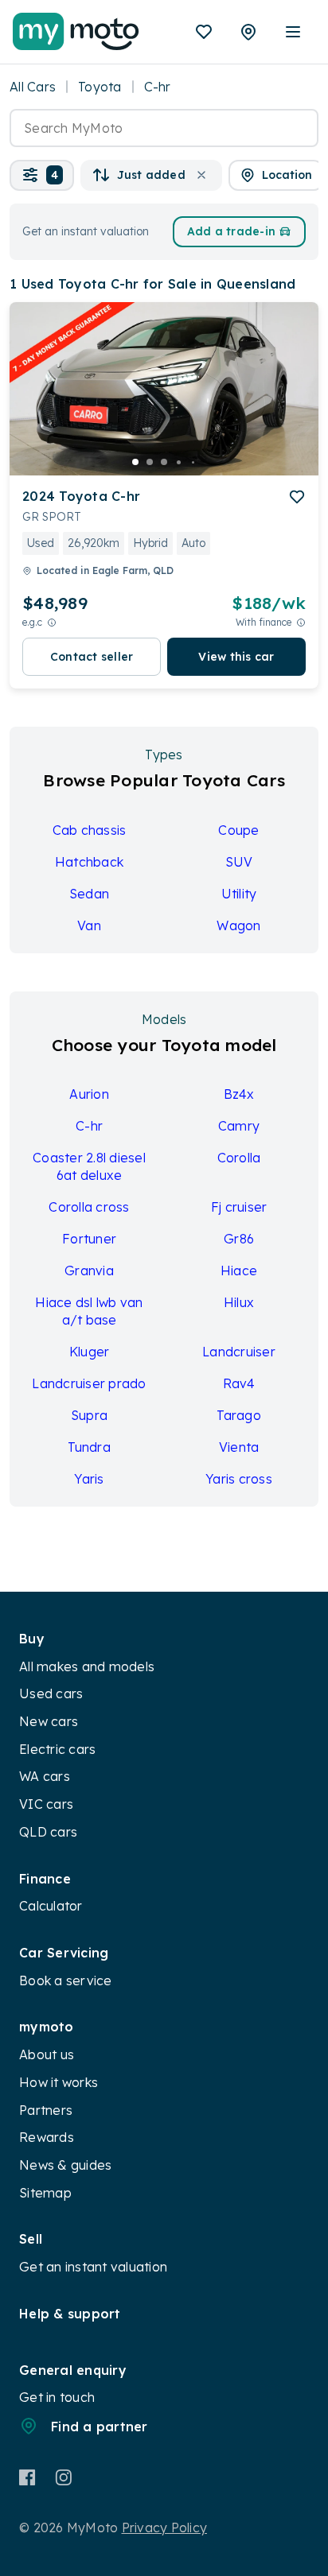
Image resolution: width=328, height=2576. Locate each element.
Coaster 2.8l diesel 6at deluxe (89, 1166)
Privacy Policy (165, 2528)
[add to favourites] (297, 497)
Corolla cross (89, 1207)
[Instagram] (63, 2477)
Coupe (238, 830)
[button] (42, 175)
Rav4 (239, 1383)
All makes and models (87, 1666)
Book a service (66, 1980)
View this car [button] (236, 657)
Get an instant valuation (93, 2267)
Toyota (100, 87)
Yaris (89, 1479)
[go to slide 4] (178, 462)
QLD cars (48, 1832)
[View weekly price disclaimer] (301, 622)
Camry (239, 1126)
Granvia (89, 1271)
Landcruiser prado (89, 1383)
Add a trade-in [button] (232, 231)
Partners (46, 2110)
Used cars (51, 1693)
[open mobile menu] (293, 32)
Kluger (90, 1352)
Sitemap (45, 2193)
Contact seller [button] (92, 657)
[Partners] (248, 32)
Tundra (89, 1447)
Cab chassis (90, 830)
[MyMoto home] (76, 32)
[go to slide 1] (135, 462)
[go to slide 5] (193, 462)
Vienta (239, 1447)
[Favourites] (204, 32)
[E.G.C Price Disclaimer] (52, 622)
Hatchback (89, 862)
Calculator (51, 1906)
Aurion (89, 1094)
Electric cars (57, 1749)
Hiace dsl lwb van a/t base (89, 1311)
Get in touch (57, 2397)
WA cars (45, 1776)
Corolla (239, 1158)
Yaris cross (239, 1479)
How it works (59, 2082)
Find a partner (100, 2427)
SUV (239, 862)
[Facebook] (27, 2477)
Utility (239, 894)
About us (47, 2054)
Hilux (239, 1302)
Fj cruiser (239, 1207)
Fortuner (89, 1239)
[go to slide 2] (150, 462)
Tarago (239, 1415)
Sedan (89, 894)
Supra (89, 1415)
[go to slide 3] (164, 462)
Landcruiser (239, 1352)
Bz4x (239, 1094)
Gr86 (239, 1239)
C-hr (89, 1126)
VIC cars (46, 1804)
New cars (49, 1721)
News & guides (65, 2165)
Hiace (239, 1271)
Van (89, 925)
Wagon (238, 925)
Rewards (47, 2137)
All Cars (33, 87)
